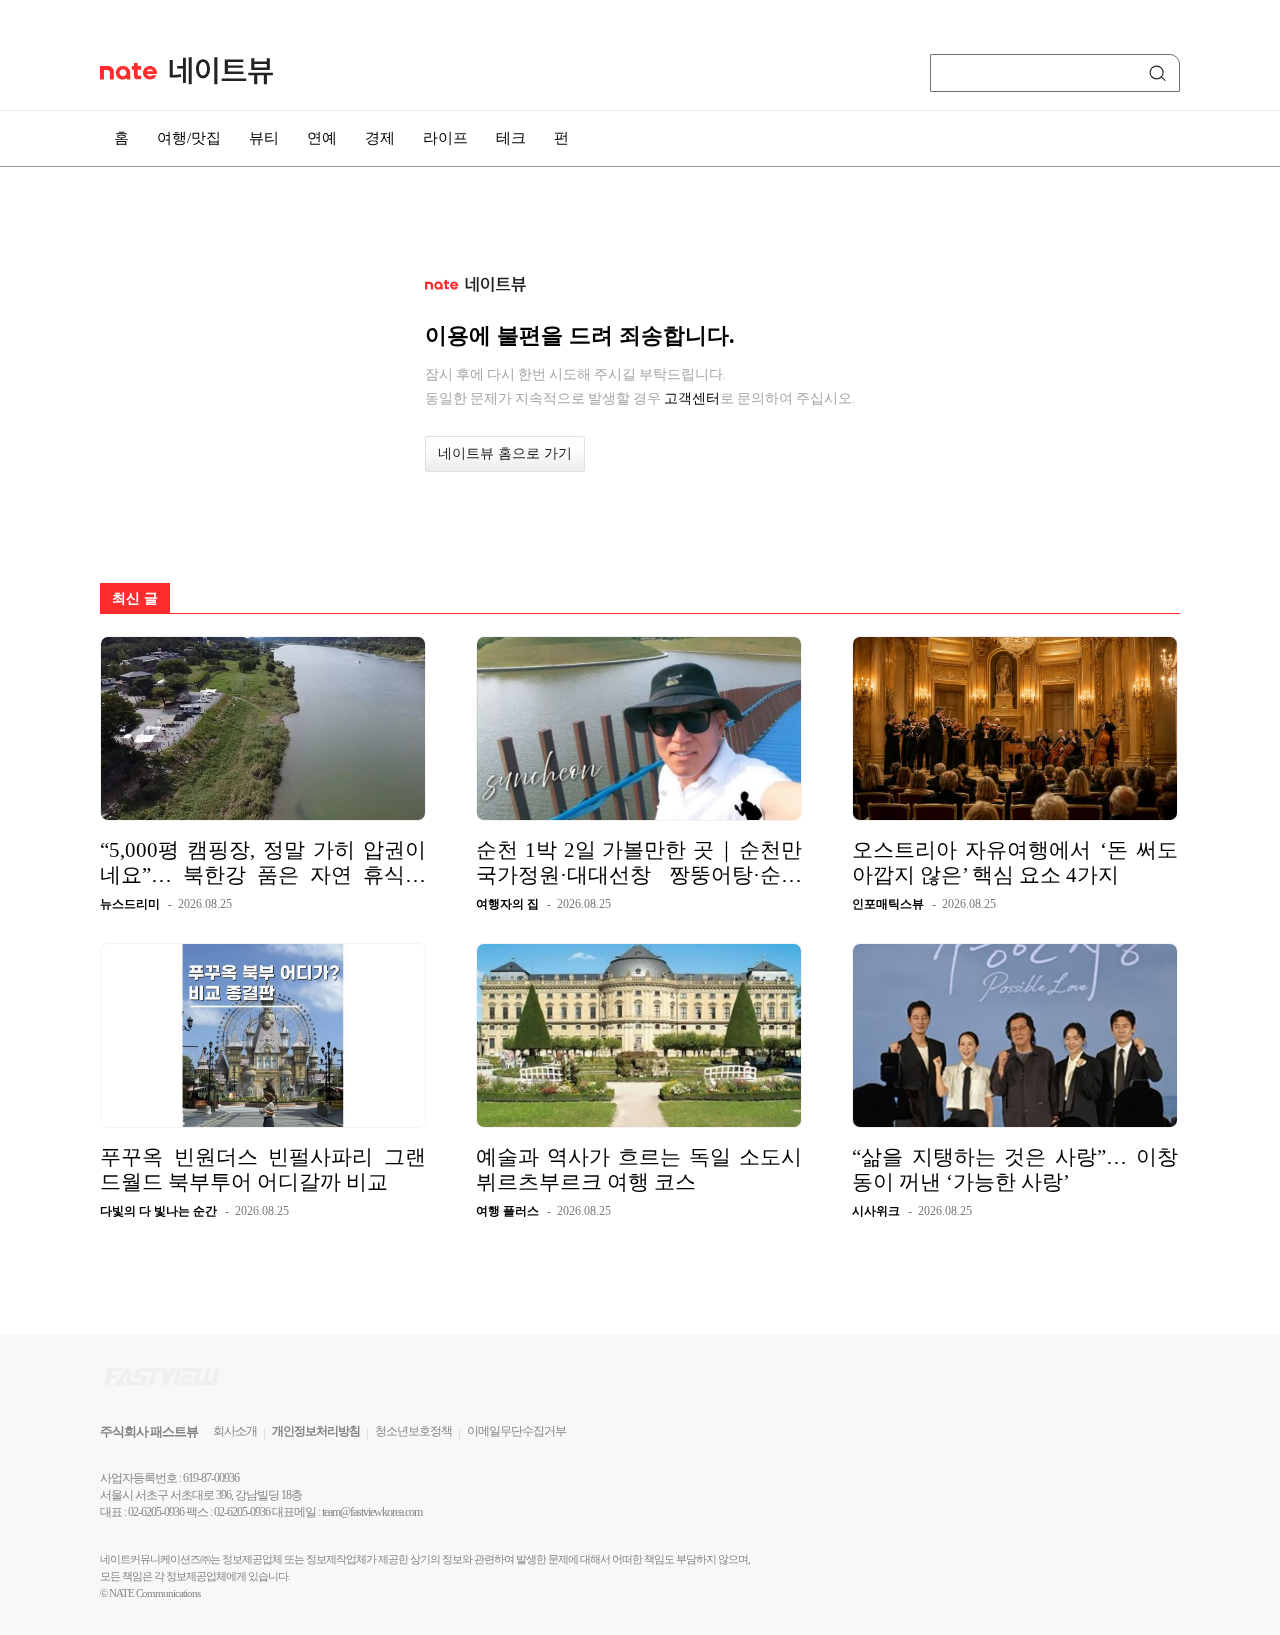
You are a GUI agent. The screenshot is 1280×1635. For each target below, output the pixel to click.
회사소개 (235, 1431)
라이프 (445, 138)
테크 (511, 138)
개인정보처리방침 (316, 1431)
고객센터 (692, 398)
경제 (380, 138)
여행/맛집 (189, 138)
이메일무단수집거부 (516, 1431)
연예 (322, 138)
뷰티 (264, 138)
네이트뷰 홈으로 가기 (505, 453)
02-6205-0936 (156, 1512)
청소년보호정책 (413, 1431)
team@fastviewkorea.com (372, 1512)
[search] (1161, 73)
